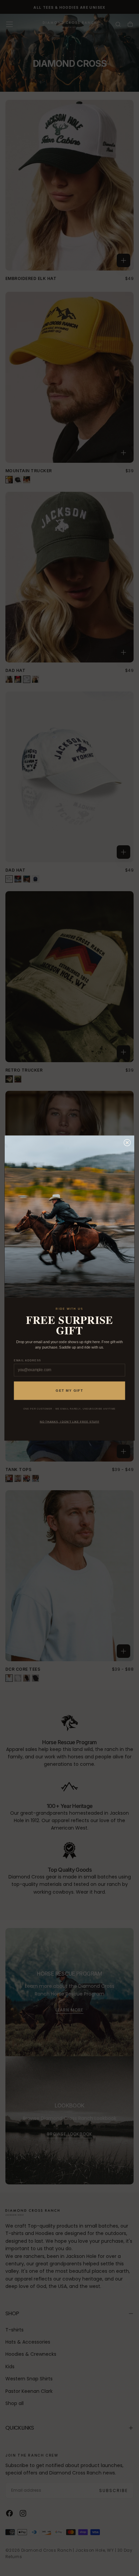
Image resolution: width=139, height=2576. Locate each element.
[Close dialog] (127, 1143)
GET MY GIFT (69, 1391)
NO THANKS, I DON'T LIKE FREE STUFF (69, 1422)
